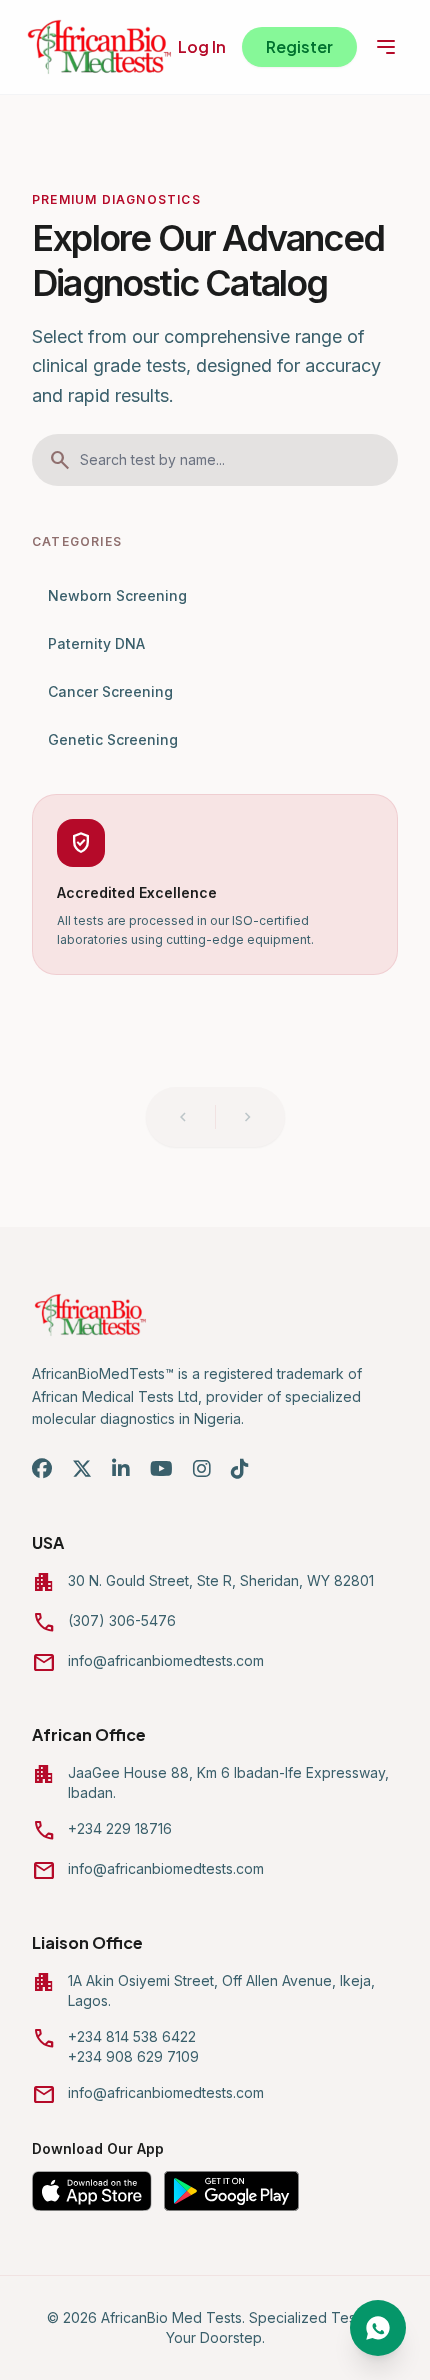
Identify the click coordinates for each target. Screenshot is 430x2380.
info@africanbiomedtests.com (166, 1660)
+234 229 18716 (120, 1828)
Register (299, 46)
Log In (202, 46)
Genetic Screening (113, 739)
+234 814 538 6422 (132, 2036)
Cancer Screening (110, 691)
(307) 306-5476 (122, 1620)
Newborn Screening (117, 595)
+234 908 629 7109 (133, 2056)
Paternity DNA (96, 643)
